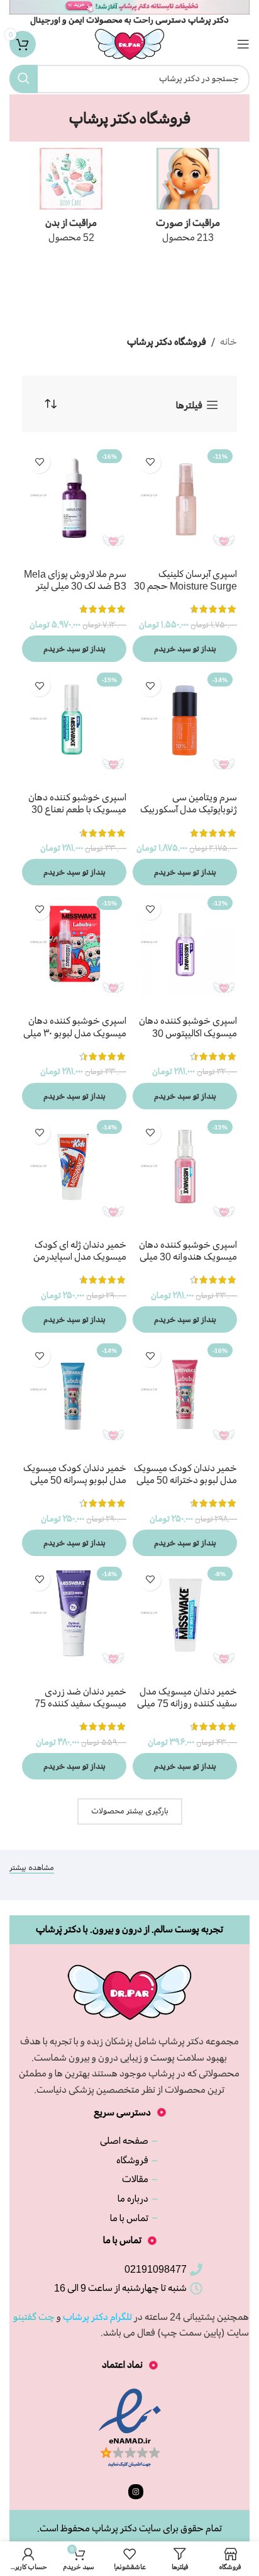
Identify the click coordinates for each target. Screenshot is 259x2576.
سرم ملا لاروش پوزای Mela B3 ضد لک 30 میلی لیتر (75, 580)
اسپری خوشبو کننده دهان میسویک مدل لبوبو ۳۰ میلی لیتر (75, 1033)
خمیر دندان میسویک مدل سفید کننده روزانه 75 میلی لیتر (187, 1703)
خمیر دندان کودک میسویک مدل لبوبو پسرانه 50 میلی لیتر (75, 1480)
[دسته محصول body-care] (71, 200)
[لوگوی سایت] (129, 42)
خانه (229, 342)
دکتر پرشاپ (114, 2528)
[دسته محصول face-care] (188, 200)
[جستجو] (24, 79)
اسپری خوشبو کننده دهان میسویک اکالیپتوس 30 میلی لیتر (188, 1033)
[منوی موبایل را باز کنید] (243, 44)
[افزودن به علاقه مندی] (150, 462)
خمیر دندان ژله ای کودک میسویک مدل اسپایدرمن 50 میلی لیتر (80, 1257)
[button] (185, 649)
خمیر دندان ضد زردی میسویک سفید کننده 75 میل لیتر (80, 1703)
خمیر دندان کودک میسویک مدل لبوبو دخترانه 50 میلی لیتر (185, 1480)
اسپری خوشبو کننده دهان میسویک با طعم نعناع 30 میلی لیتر (77, 809)
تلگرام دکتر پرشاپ (97, 2317)
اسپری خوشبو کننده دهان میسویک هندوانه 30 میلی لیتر (188, 1257)
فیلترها (189, 405)
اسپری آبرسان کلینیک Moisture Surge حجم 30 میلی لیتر (185, 586)
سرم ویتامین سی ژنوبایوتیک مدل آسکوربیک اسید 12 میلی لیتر (189, 809)
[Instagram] (136, 2492)
